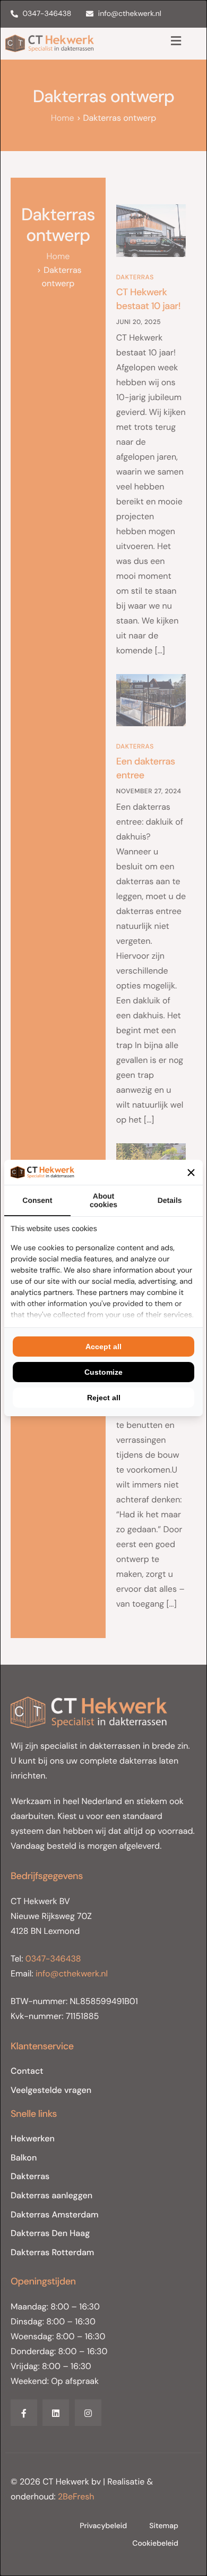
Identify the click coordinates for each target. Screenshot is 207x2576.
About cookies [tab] (103, 1200)
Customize (103, 1372)
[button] (191, 1173)
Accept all (103, 1347)
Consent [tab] (37, 1200)
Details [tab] (170, 1200)
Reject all (104, 1398)
